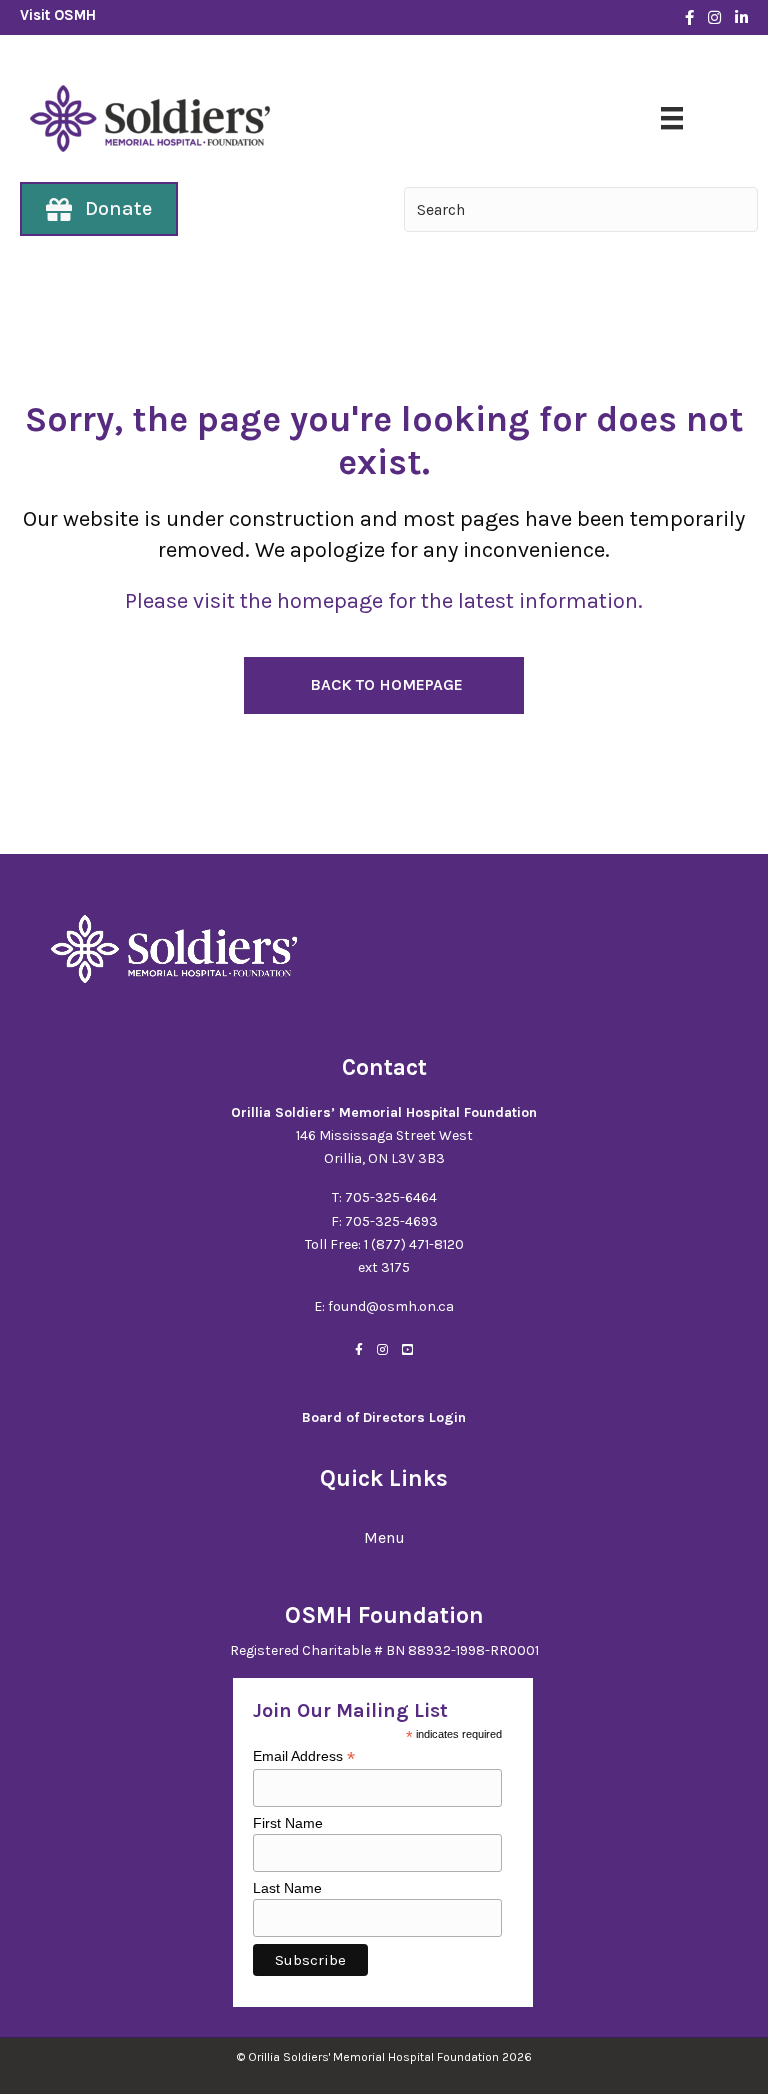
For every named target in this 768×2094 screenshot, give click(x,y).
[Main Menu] (672, 118)
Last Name (287, 1888)
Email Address (304, 1756)
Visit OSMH (58, 15)
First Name (288, 1823)
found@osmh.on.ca (391, 1306)
